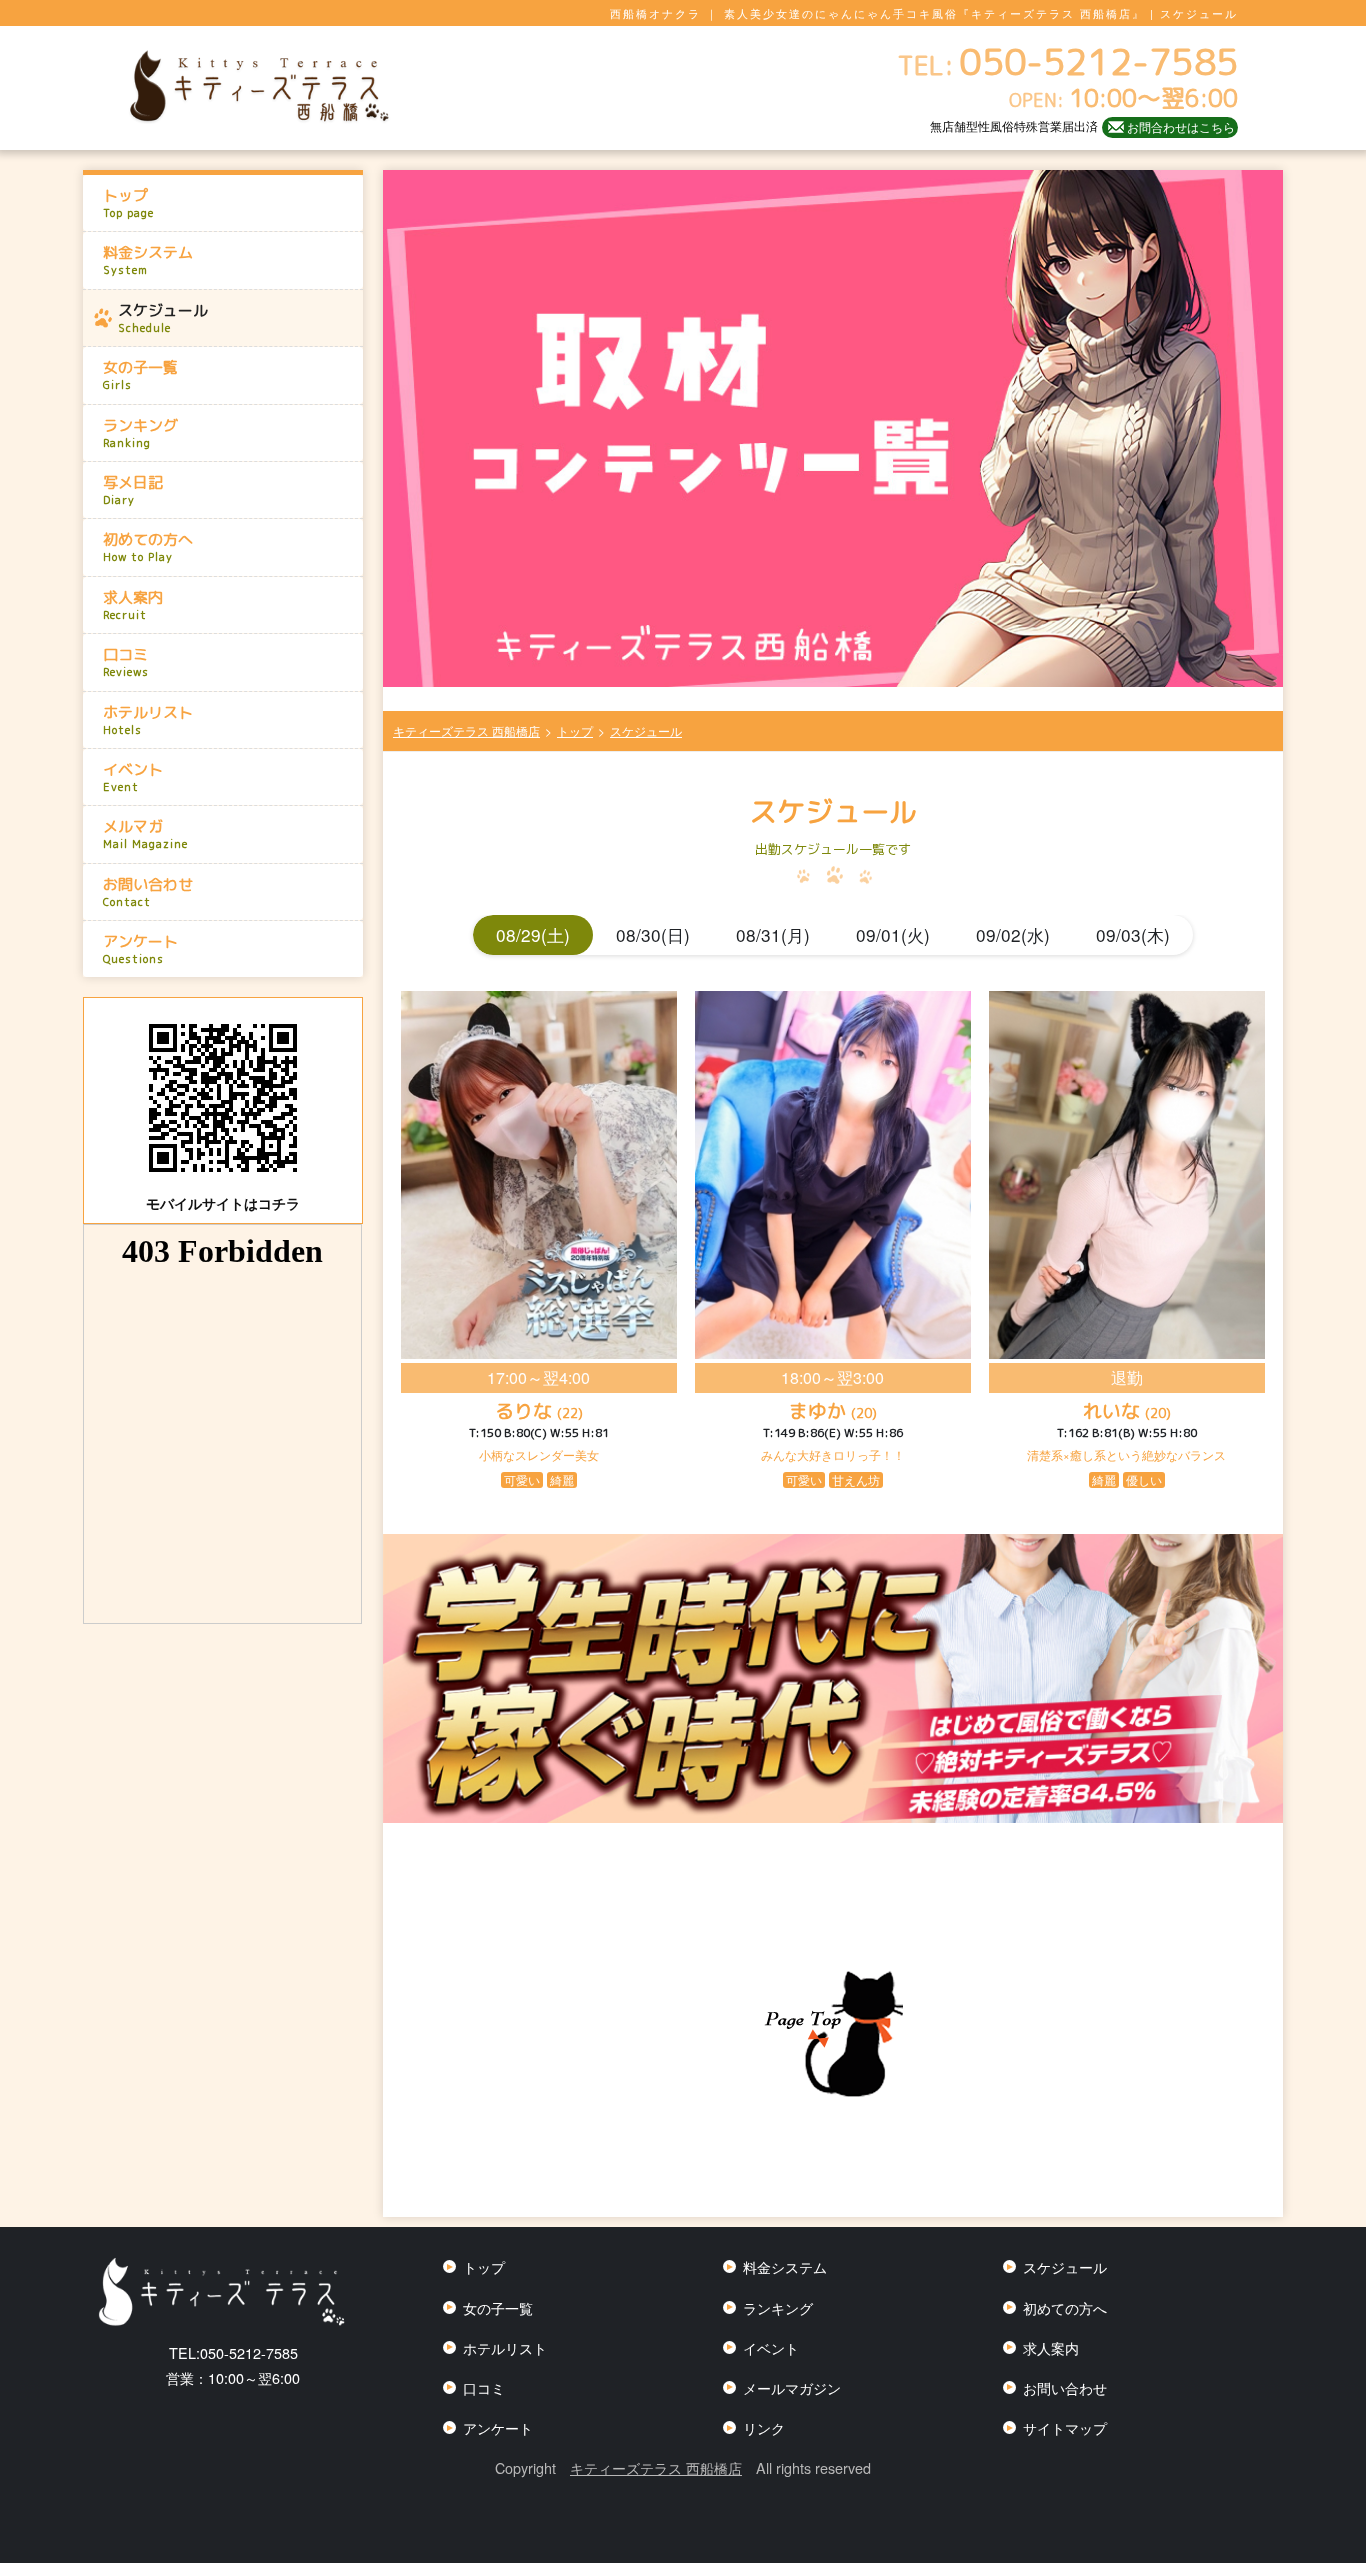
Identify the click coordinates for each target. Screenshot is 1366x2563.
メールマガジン (792, 2387)
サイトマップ (1065, 2427)
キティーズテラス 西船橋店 (656, 2467)
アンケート (140, 949)
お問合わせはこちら (1181, 126)
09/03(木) (1133, 934)
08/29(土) (533, 934)
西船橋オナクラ (655, 13)
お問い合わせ (148, 892)
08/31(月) (773, 934)
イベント (133, 777)
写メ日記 (133, 490)
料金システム (148, 260)
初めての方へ (148, 547)
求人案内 (133, 605)
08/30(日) (653, 934)
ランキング (140, 433)
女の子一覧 (140, 375)
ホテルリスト (148, 720)
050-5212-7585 (233, 2352)
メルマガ (145, 834)
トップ (128, 203)
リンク (764, 2427)
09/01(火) (893, 934)
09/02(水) (1013, 934)
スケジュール (163, 318)
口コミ (126, 662)
